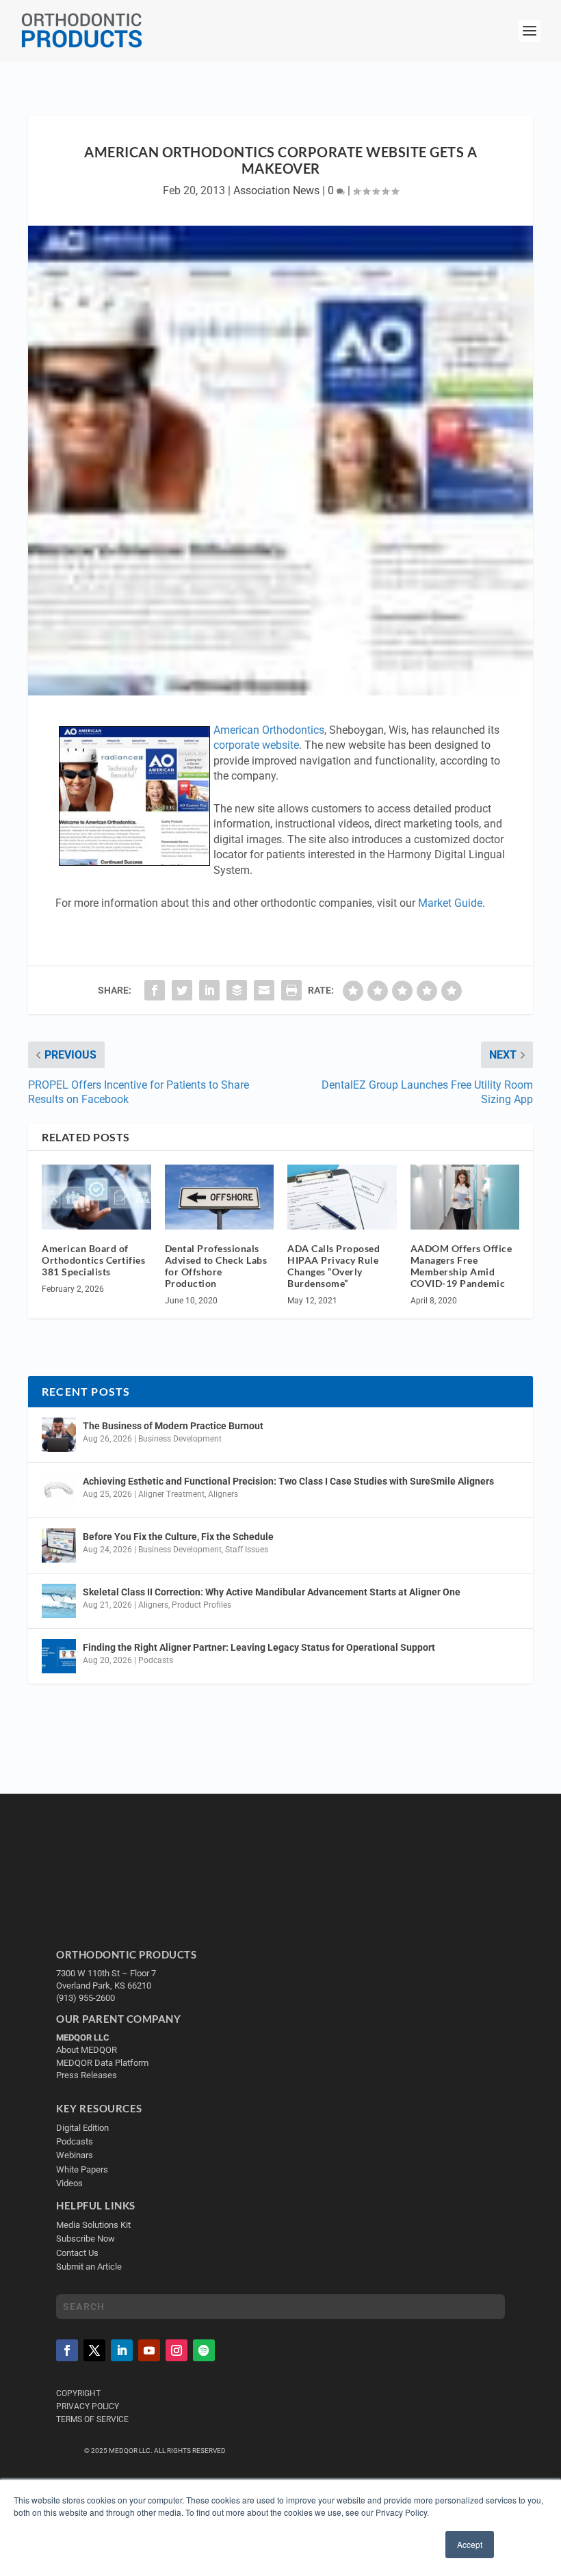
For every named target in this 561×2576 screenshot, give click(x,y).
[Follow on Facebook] (67, 2350)
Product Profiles (201, 1605)
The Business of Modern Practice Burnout (173, 1426)
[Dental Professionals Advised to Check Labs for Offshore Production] (220, 1197)
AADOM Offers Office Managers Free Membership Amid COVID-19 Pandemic (461, 1265)
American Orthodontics (269, 730)
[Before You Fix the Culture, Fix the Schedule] (59, 1545)
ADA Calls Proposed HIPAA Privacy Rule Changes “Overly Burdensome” (334, 1265)
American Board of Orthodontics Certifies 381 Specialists (93, 1260)
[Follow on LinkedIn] (122, 2350)
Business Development (180, 1439)
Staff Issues (247, 1550)
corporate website (256, 745)
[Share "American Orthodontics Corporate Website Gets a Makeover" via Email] (264, 990)
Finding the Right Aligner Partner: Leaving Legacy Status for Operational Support (259, 1647)
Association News (276, 190)
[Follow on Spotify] (204, 2350)
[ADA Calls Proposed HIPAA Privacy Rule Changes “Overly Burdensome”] (342, 1197)
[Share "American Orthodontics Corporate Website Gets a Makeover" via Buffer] (237, 990)
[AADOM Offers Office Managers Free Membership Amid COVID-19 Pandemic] (465, 1197)
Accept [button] (470, 2544)
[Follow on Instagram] (177, 2350)
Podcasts (156, 1660)
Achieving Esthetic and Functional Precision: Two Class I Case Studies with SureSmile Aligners (288, 1481)
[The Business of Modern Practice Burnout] (59, 1435)
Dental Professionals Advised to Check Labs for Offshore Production (216, 1265)
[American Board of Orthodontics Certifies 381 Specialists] (96, 1197)
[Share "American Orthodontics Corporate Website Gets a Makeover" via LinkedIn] (209, 990)
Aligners (223, 1494)
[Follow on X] (94, 2350)
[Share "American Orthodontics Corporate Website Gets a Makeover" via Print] (291, 990)
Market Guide (450, 903)
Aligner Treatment (171, 1494)
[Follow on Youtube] (149, 2350)
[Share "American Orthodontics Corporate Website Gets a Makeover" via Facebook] (155, 990)
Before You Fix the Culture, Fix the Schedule (178, 1537)
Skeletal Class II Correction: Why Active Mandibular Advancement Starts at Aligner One (273, 1592)
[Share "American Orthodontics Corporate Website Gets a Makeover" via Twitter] (182, 990)
